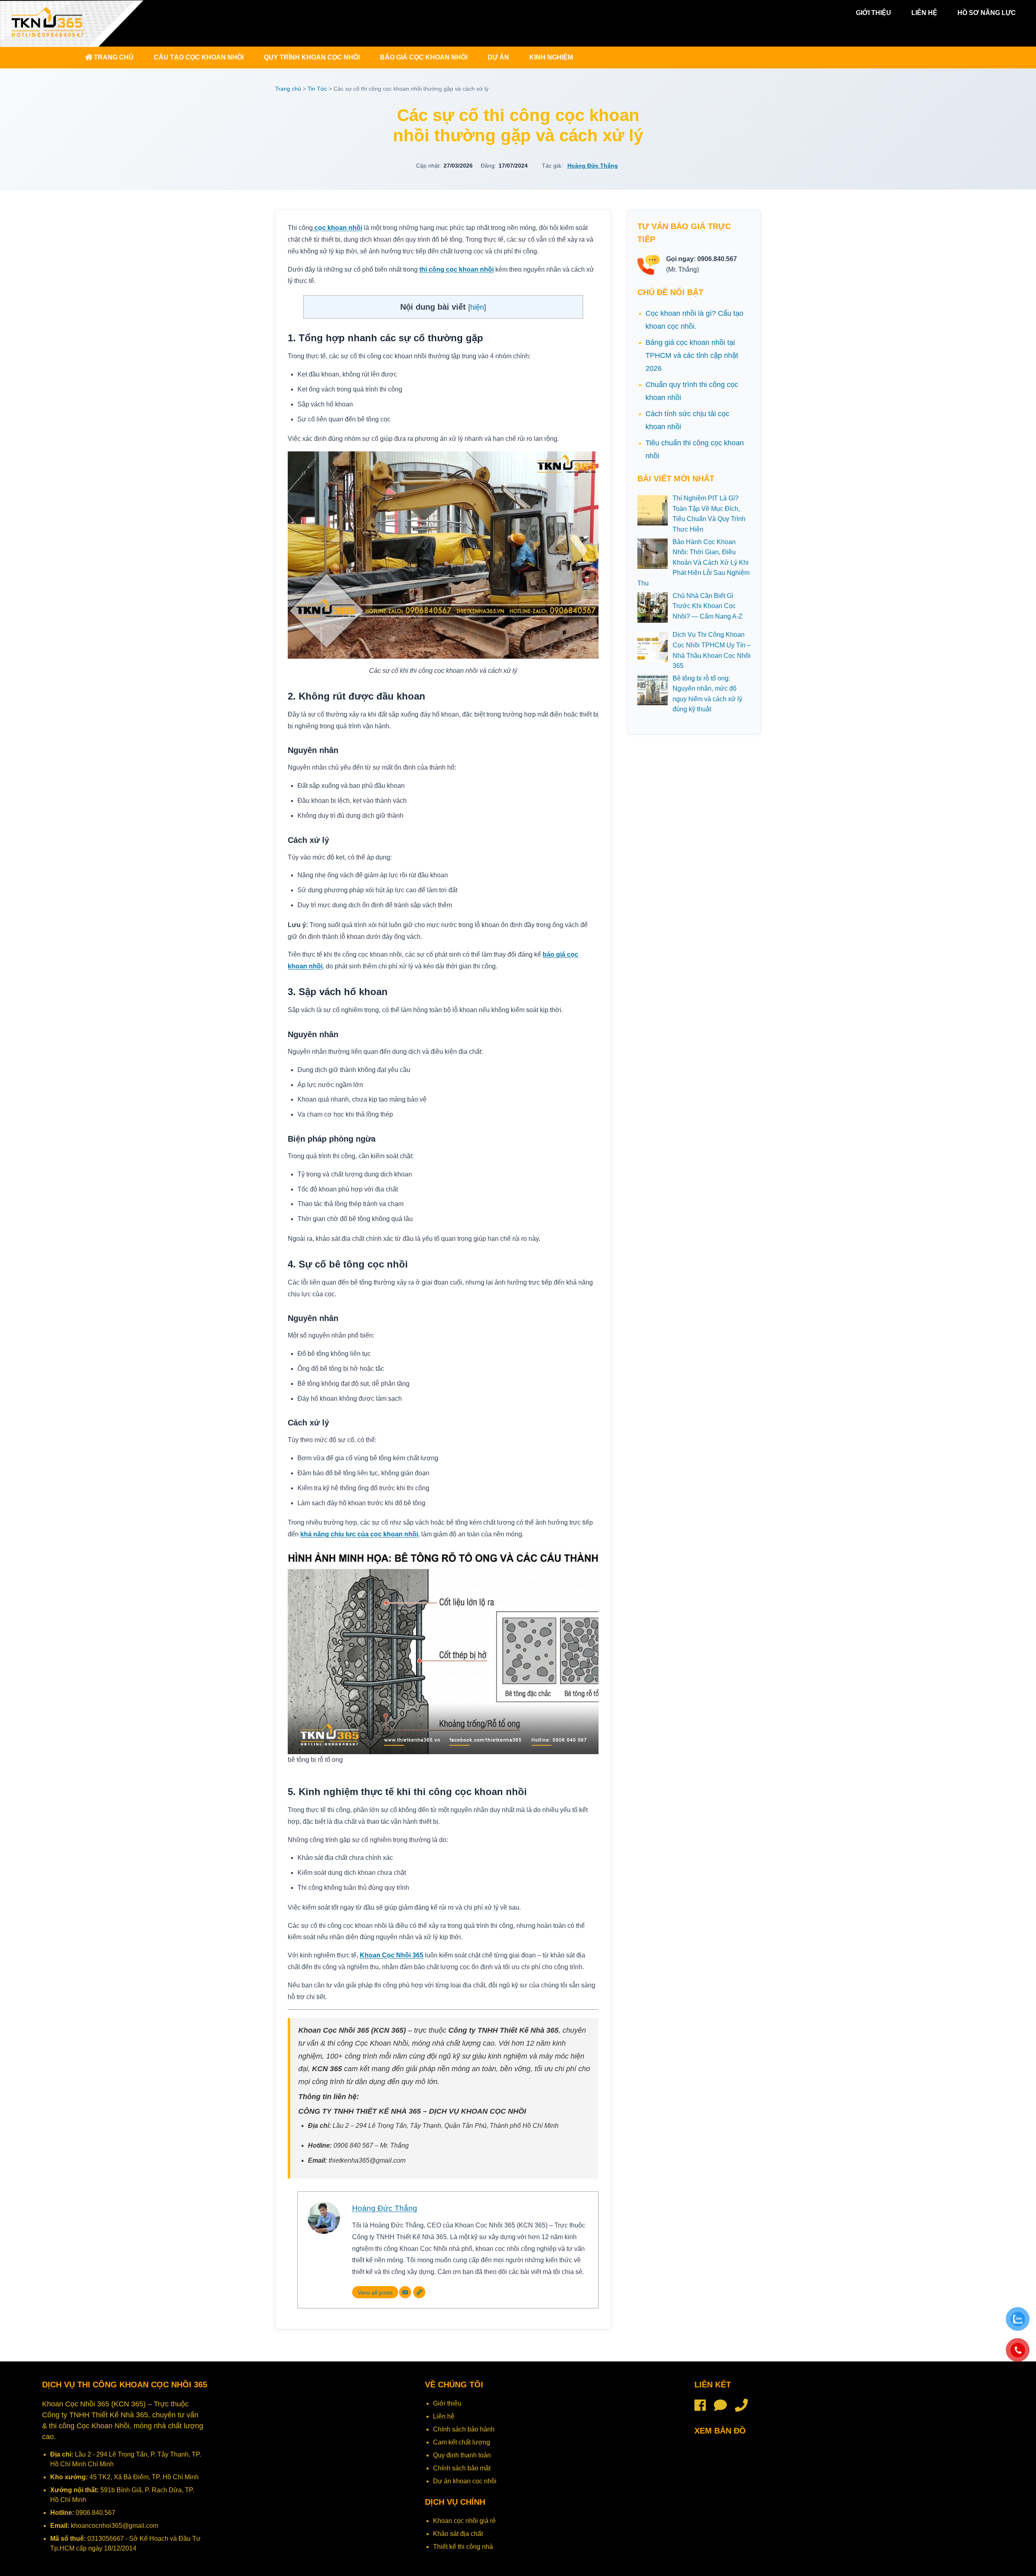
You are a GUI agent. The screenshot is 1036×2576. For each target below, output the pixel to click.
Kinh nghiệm (551, 57)
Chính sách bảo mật (462, 2468)
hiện (477, 307)
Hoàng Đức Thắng (593, 166)
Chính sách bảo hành (464, 2429)
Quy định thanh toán (462, 2455)
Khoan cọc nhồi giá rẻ (464, 2521)
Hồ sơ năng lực (987, 13)
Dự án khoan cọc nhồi (465, 2481)
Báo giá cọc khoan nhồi (424, 57)
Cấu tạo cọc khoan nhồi (199, 57)
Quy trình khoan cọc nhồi (312, 57)
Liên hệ (924, 13)
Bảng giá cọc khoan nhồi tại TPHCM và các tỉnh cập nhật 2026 (692, 355)
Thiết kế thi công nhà (463, 2547)
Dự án (498, 57)
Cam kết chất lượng (462, 2442)
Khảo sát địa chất (458, 2534)
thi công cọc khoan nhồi (456, 269)
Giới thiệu (874, 13)
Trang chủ (113, 57)
